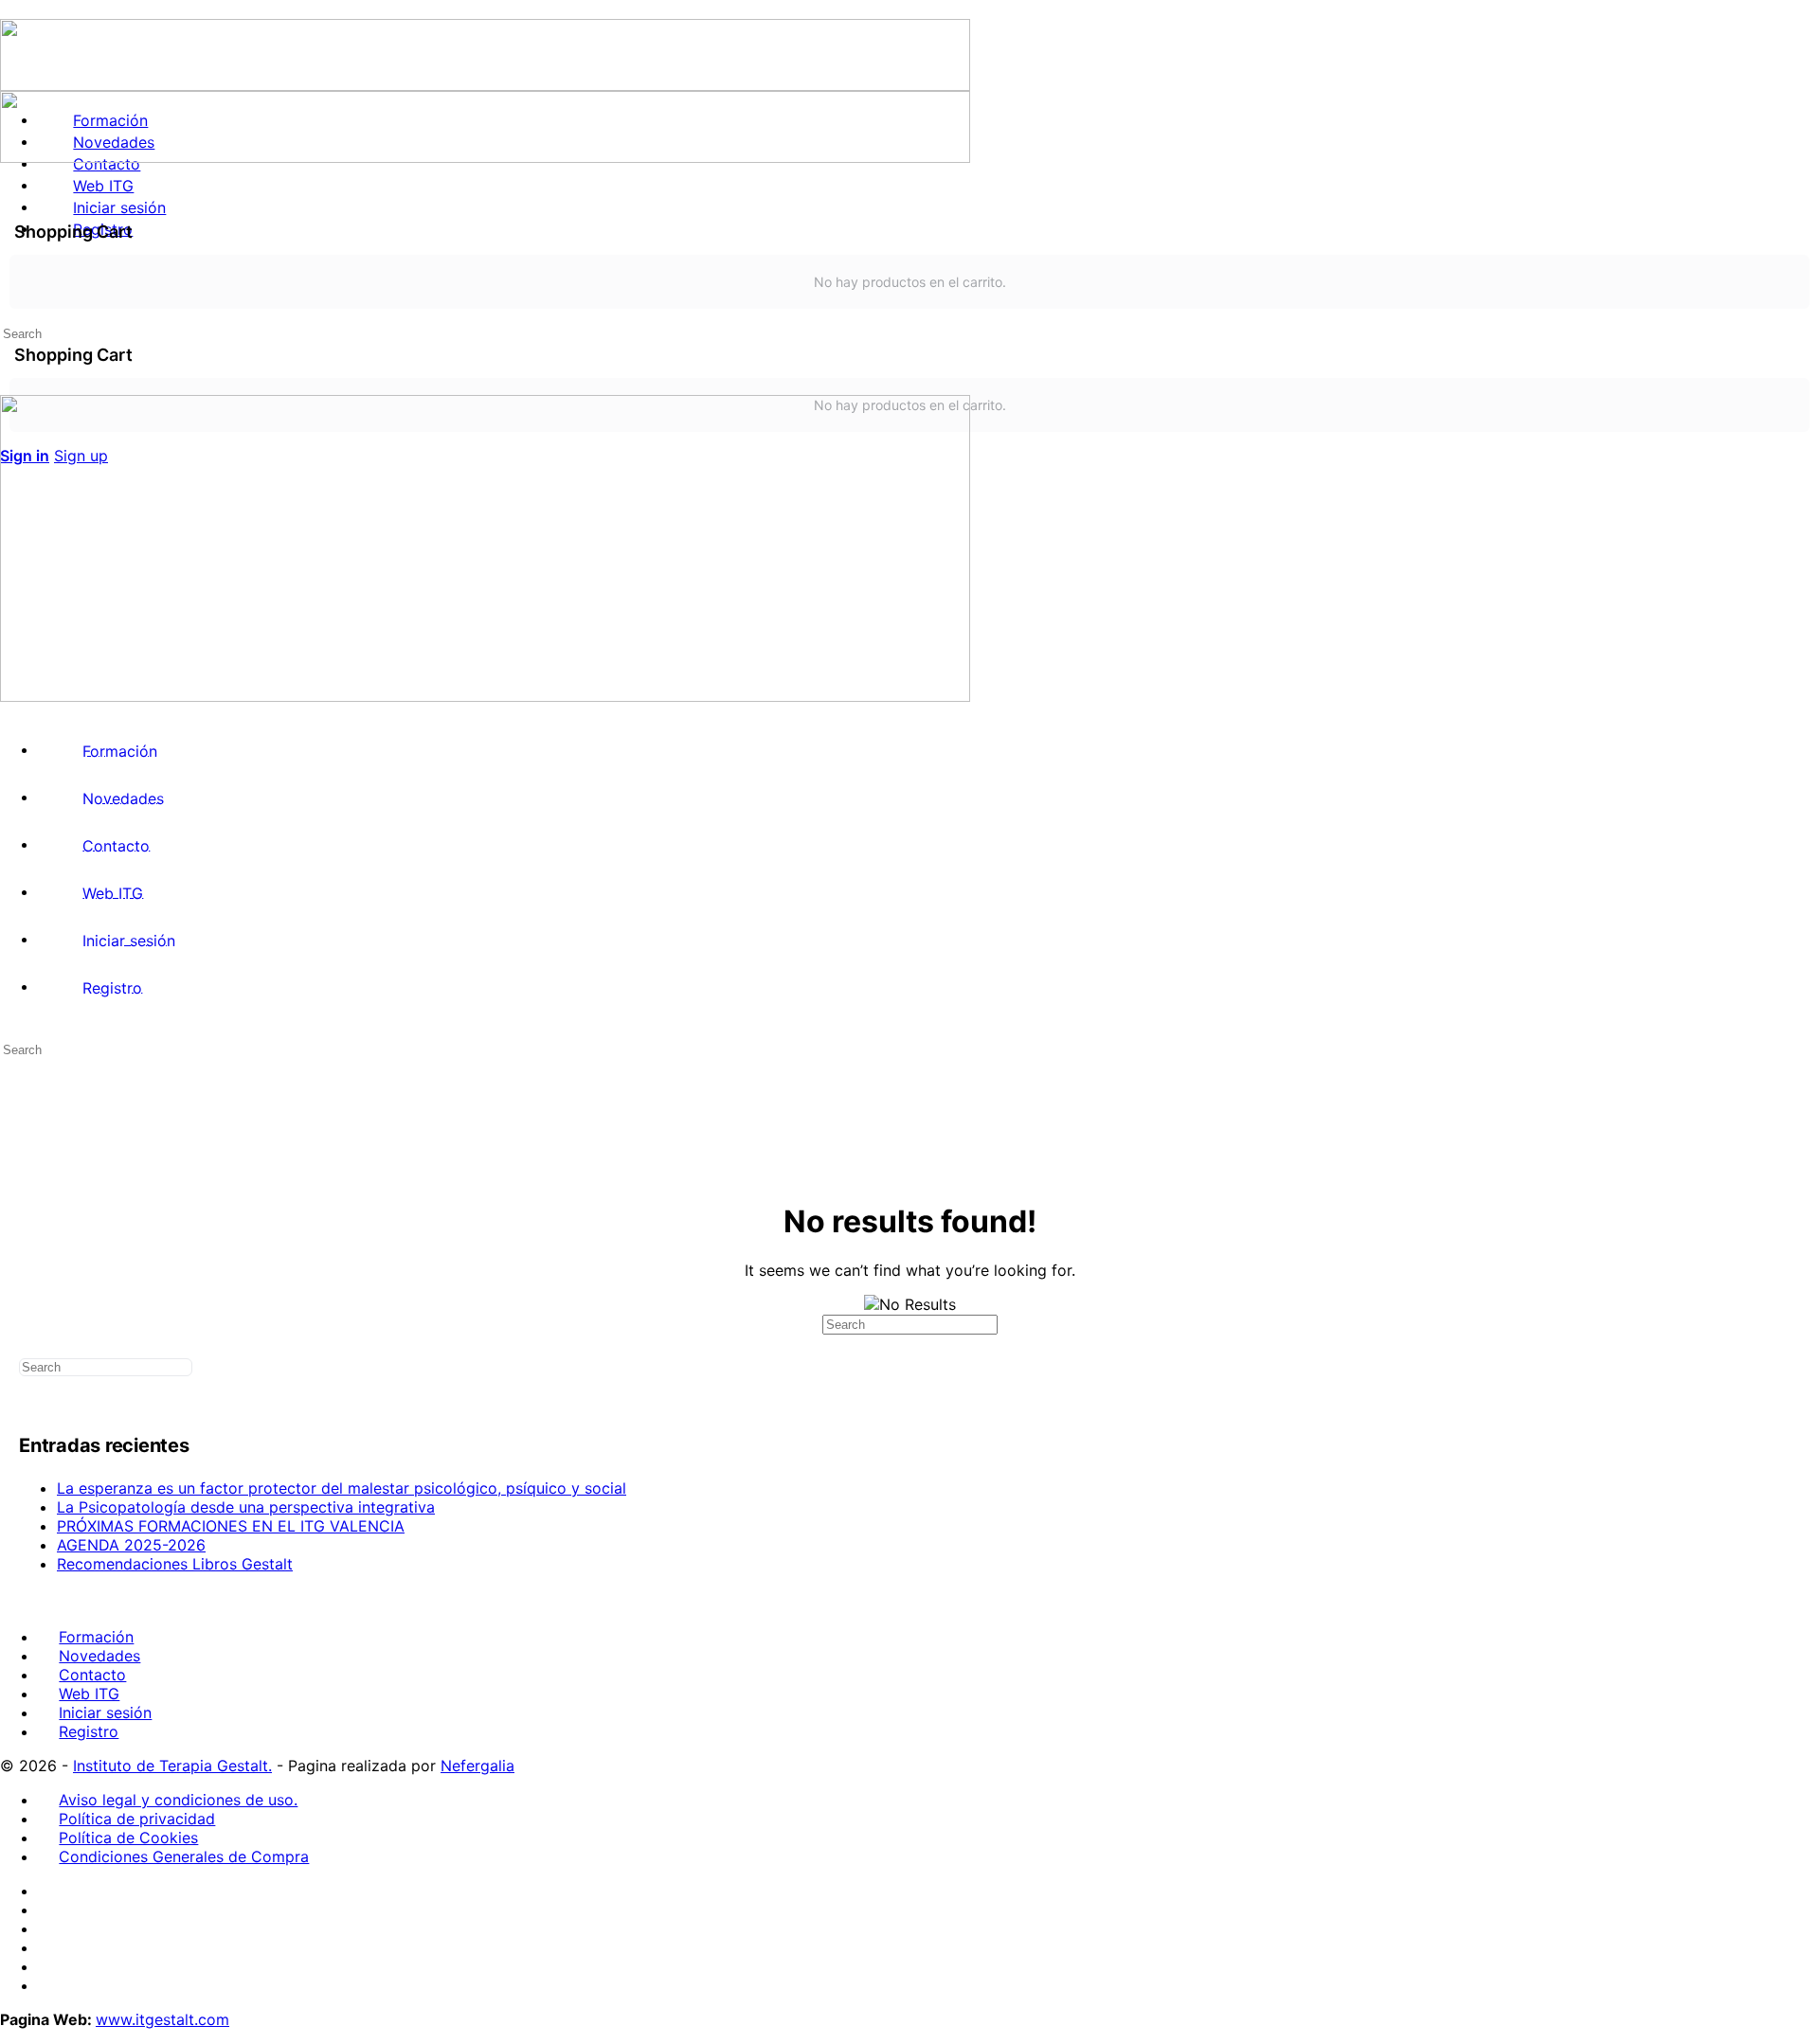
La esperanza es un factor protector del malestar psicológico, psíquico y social (342, 1488)
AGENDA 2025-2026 (131, 1545)
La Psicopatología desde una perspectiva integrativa (246, 1507)
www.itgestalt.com (162, 2019)
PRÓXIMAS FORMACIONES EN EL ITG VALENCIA (231, 1526)
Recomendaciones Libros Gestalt (175, 1564)
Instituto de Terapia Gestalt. (172, 1766)
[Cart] (909, 318)
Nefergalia (477, 1766)
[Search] (10, 299)
